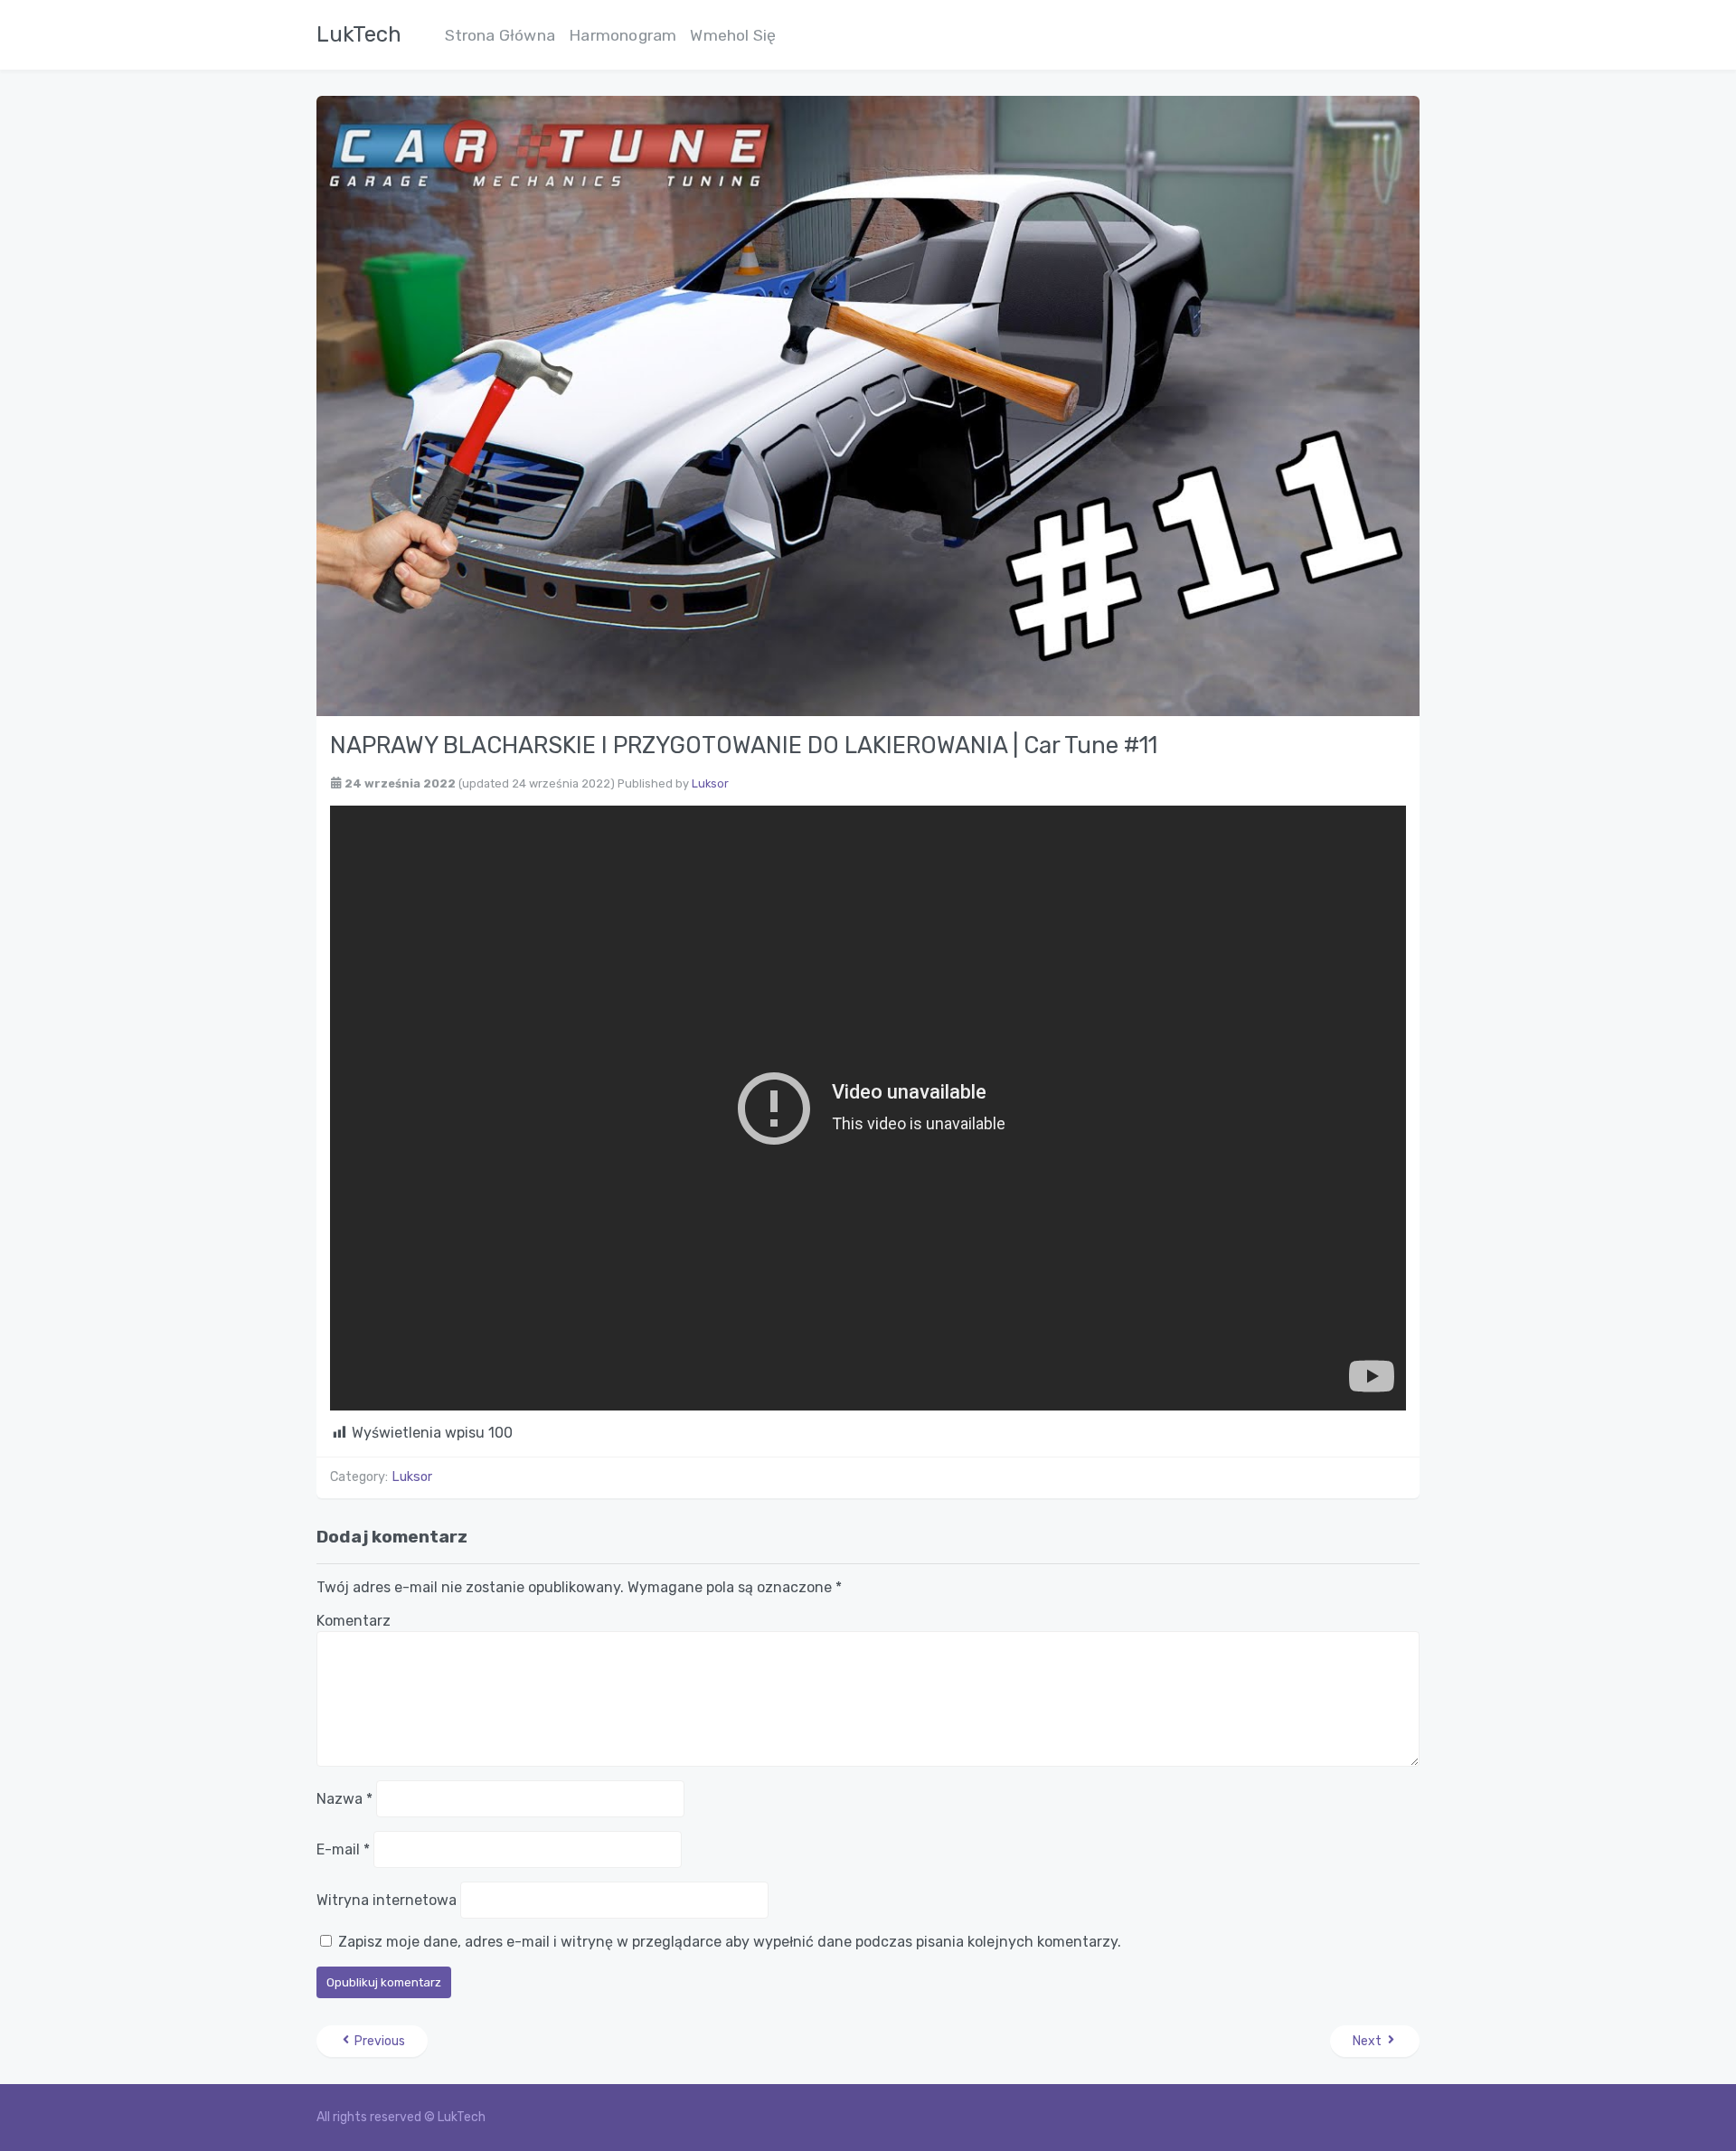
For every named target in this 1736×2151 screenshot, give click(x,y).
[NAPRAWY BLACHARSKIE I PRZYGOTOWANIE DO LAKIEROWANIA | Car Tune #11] (868, 405)
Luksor (710, 783)
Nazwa (344, 1799)
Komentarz (354, 1621)
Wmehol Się (733, 35)
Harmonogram (623, 35)
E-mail (343, 1849)
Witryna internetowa (387, 1900)
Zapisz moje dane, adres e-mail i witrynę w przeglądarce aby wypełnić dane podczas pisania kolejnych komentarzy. (730, 1942)
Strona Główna (500, 35)
